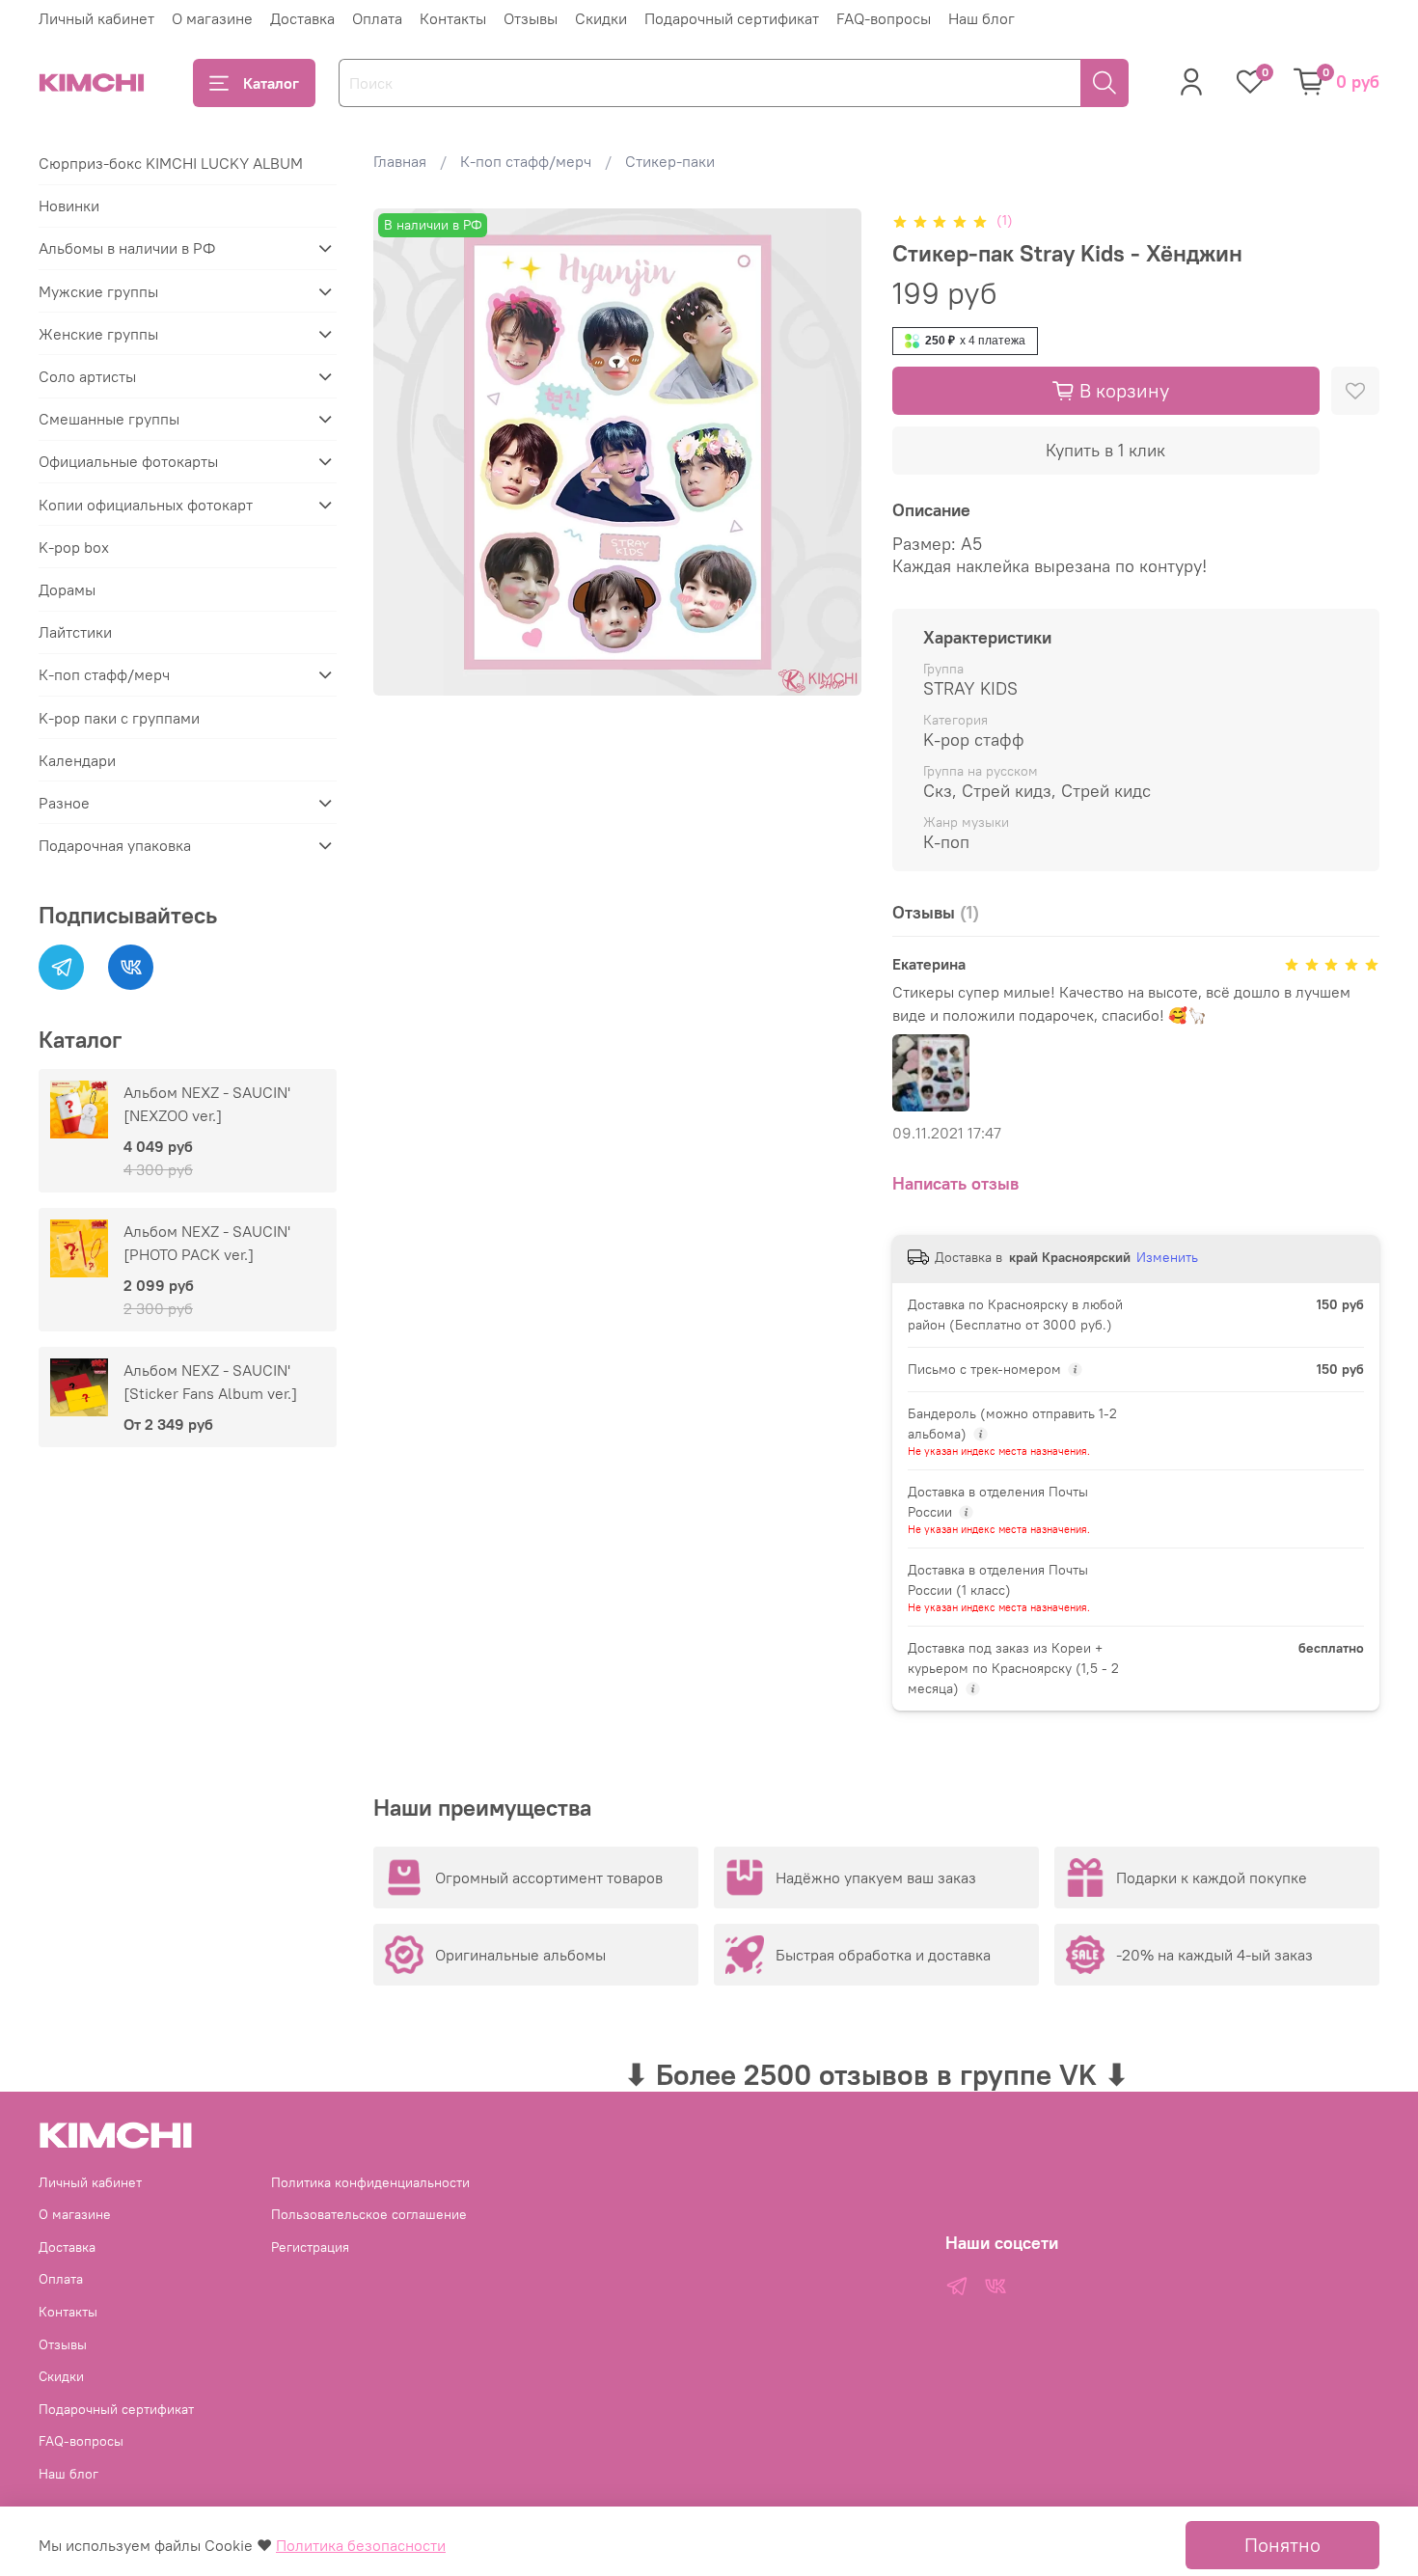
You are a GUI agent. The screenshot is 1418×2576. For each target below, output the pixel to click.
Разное (64, 803)
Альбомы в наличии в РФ (127, 248)
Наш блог (982, 18)
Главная (400, 161)
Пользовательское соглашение (369, 2214)
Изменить (1167, 1257)
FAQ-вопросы (884, 18)
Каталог (271, 83)
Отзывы (531, 18)
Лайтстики (75, 632)
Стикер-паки (670, 161)
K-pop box (74, 547)
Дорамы (67, 589)
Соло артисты (87, 376)
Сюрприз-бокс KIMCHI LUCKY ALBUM (171, 163)
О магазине (212, 18)
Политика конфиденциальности (370, 2182)
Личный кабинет (96, 18)
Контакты (453, 18)
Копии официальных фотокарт (146, 505)
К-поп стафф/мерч (526, 161)
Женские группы (98, 334)
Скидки (601, 18)
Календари (77, 760)
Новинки (69, 206)
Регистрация (310, 2247)
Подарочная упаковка (115, 845)
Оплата (377, 18)
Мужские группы (98, 291)
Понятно (1282, 2545)
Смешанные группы (109, 419)
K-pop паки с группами (119, 718)
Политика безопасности (361, 2545)
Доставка (302, 18)
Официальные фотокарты (128, 461)
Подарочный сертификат (732, 18)
